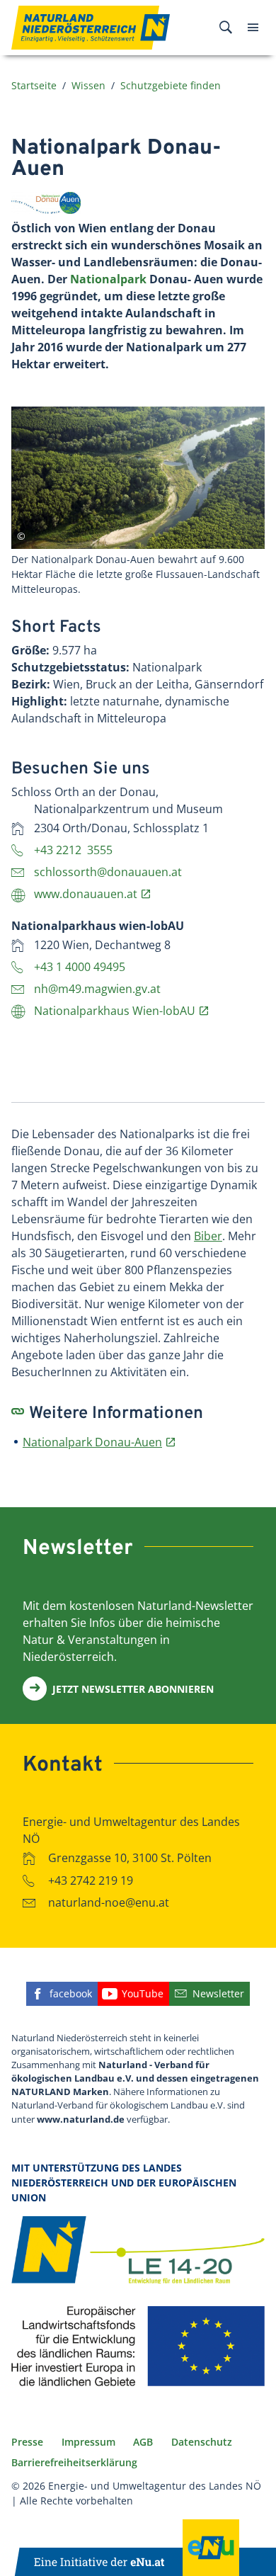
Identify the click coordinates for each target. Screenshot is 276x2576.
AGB (143, 2442)
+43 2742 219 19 (91, 1880)
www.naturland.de (81, 2119)
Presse (27, 2442)
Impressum (88, 2442)
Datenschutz (202, 2442)
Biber (208, 1236)
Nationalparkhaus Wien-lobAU (115, 1011)
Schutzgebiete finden (171, 85)
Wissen (88, 85)
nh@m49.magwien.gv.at (97, 989)
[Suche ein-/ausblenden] (226, 28)
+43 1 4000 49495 (80, 967)
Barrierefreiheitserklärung (74, 2462)
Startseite (34, 85)
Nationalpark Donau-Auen (92, 1442)
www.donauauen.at (86, 894)
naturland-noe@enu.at (109, 1902)
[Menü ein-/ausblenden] (253, 28)
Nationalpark (108, 279)
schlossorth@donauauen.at (108, 872)
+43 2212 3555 (73, 850)
